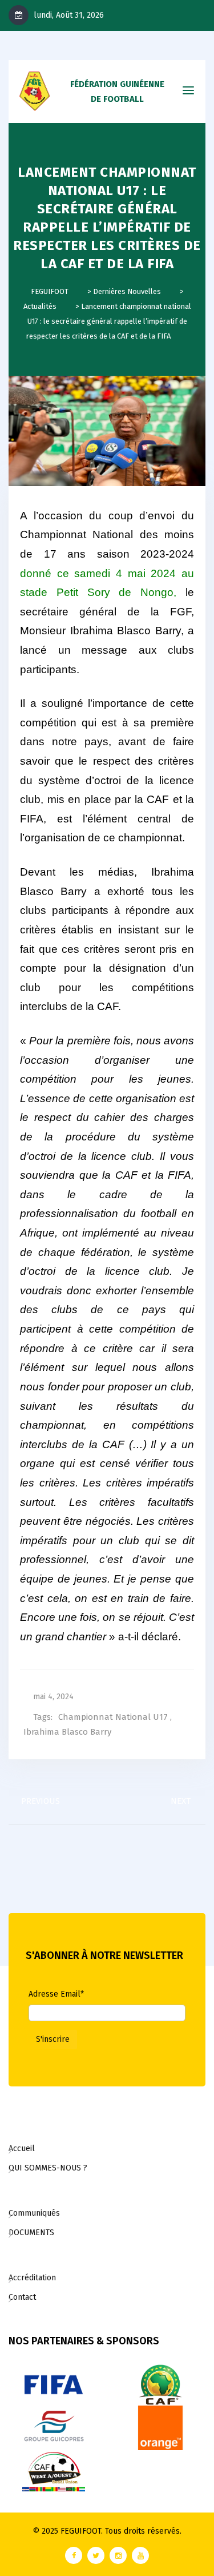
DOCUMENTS (31, 2233)
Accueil (22, 2148)
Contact (22, 2297)
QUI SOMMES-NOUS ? (48, 2168)
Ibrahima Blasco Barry (67, 1732)
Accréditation (32, 2278)
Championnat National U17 (113, 1717)
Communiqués (34, 2213)
